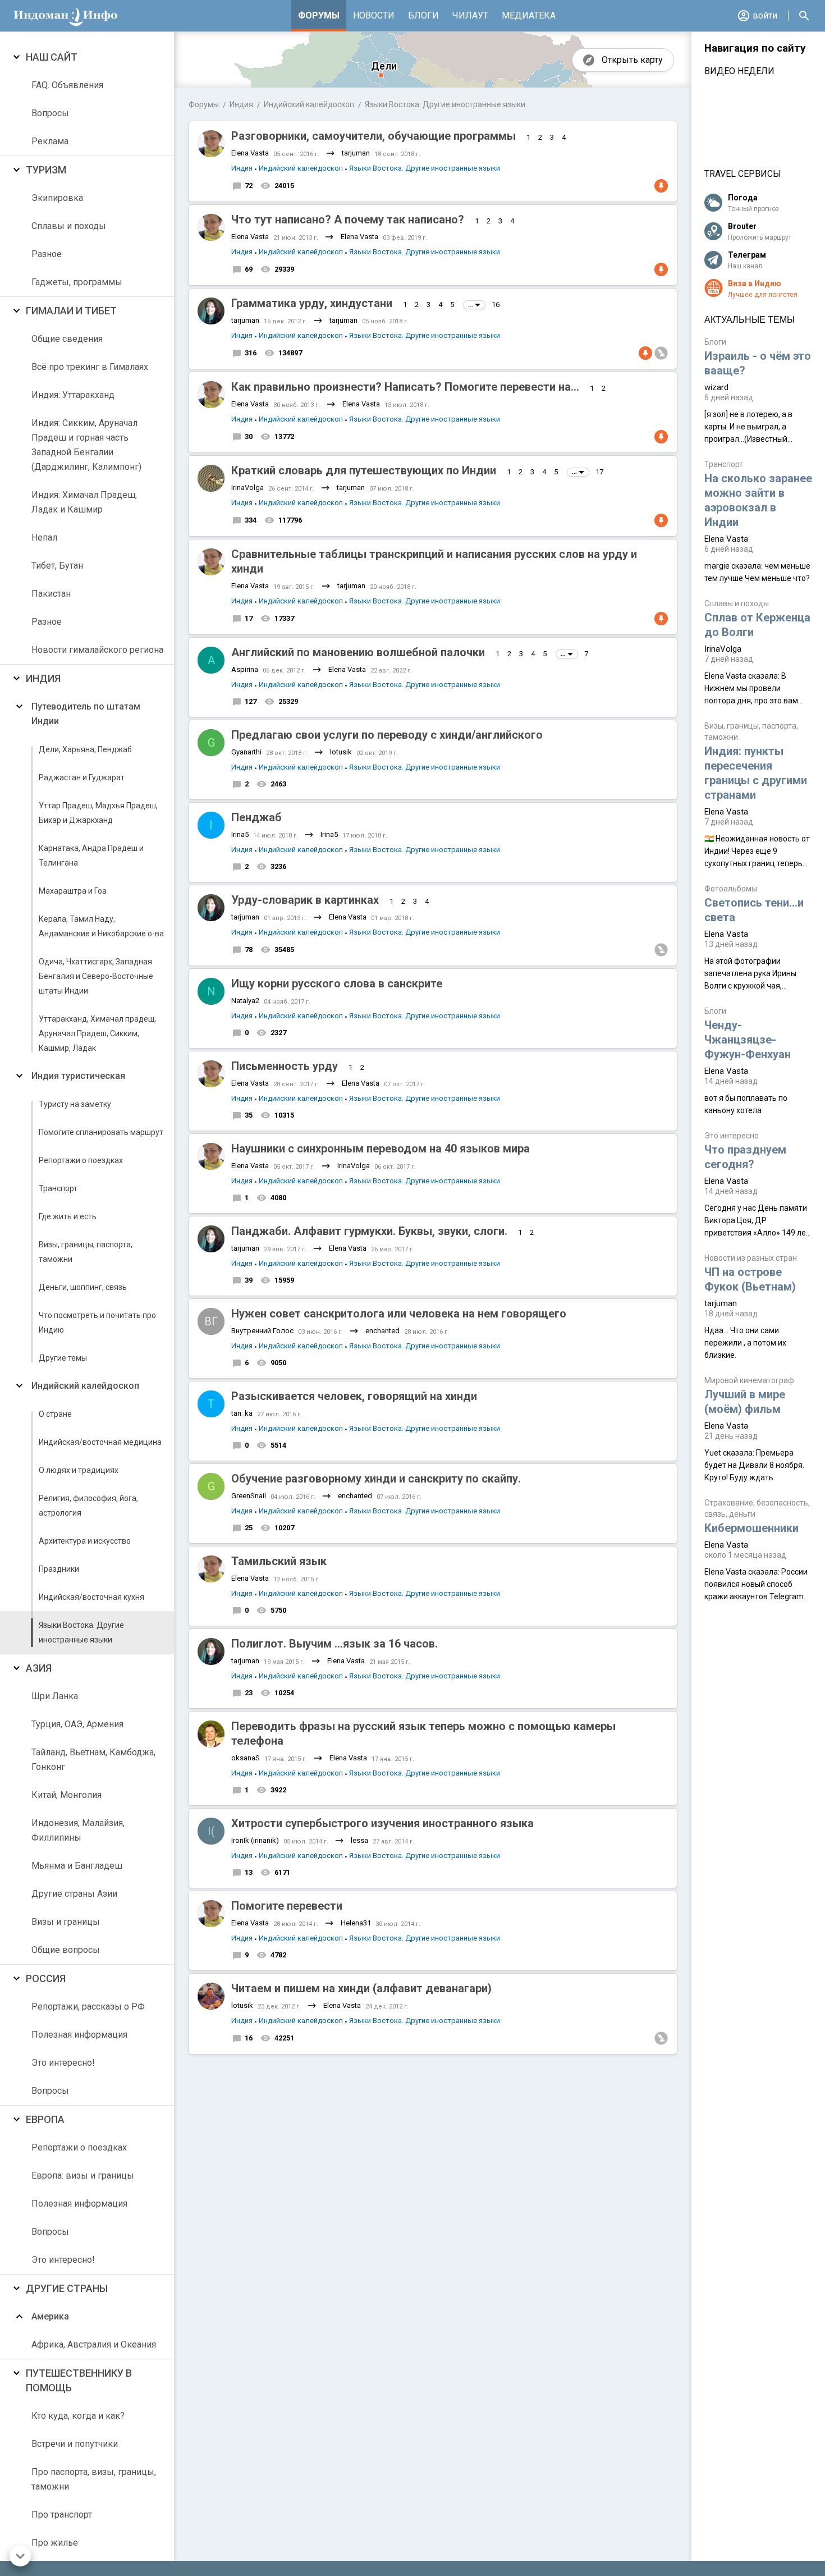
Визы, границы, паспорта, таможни (86, 1252)
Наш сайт (52, 57)
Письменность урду (285, 1066)
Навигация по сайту (755, 48)
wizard (716, 387)
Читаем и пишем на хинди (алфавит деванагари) (361, 1988)
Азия (39, 1668)
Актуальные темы (750, 320)
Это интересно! (63, 2063)
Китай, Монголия (67, 1795)
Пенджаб (256, 817)
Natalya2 (245, 1001)
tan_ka (242, 1413)
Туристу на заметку (75, 1104)
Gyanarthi (246, 752)
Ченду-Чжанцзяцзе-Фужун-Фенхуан (748, 1040)
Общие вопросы (66, 1950)
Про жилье (55, 2543)
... (471, 305)
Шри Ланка (55, 1696)
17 (599, 472)
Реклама (50, 141)
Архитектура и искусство (85, 1541)
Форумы (319, 15)
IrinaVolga (247, 488)
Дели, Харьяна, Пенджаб (85, 749)
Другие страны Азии (74, 1894)
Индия (43, 678)
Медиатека (529, 15)
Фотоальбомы (731, 889)
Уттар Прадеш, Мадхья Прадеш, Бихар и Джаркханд (98, 813)
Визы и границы (66, 1922)
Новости (374, 15)
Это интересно (732, 1136)
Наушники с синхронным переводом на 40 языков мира (381, 1149)
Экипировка (57, 198)
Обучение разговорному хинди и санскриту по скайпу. (376, 1479)
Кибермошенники (751, 1528)
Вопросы (50, 113)
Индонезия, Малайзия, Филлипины (78, 1830)
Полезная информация (79, 2035)
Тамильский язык (279, 1561)
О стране (55, 1414)
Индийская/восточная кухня (91, 1597)
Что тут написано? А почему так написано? (348, 219)
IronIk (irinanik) (255, 1840)
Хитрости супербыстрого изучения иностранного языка (382, 1823)
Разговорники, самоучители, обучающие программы (373, 136)
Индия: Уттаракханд (73, 395)
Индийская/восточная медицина (100, 1442)
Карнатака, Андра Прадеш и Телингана (91, 855)
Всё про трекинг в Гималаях (90, 367)
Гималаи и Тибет (71, 311)
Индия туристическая (78, 1076)
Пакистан (51, 594)
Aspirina (245, 669)
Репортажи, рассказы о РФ (88, 2007)
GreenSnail (249, 1496)
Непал (44, 537)
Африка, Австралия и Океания (94, 2344)
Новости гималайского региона (97, 650)
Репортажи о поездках (81, 1160)
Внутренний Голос (262, 1331)
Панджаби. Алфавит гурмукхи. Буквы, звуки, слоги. (369, 1231)
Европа (45, 2119)
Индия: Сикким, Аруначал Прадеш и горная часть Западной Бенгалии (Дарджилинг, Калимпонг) (86, 445)
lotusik (341, 752)
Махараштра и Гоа (73, 891)
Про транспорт (62, 2515)
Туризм (46, 170)
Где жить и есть (68, 1216)
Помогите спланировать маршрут (101, 1132)
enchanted (382, 1331)
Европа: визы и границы (83, 2175)
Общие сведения (67, 339)
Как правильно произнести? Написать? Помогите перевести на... (405, 387)
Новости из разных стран (751, 1258)
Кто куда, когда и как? (78, 2416)
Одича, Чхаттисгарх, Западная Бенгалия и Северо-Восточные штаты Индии (96, 976)
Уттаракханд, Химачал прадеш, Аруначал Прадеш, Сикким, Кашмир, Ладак (97, 1033)
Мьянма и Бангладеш (77, 1866)
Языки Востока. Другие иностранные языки (81, 1632)
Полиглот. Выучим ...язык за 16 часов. (334, 1644)
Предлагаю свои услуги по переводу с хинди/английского (387, 735)
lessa (359, 1840)
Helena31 (356, 1923)
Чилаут (470, 15)
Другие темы (63, 1358)
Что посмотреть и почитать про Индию (97, 1323)
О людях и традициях (79, 1470)
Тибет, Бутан (57, 566)
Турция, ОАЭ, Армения (77, 1724)
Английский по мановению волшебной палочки (358, 652)
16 (496, 305)
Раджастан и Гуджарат (82, 777)
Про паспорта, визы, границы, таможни (94, 2479)
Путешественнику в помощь (79, 2380)
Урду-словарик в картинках (305, 900)
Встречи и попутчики (75, 2444)
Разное (47, 254)
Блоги (423, 15)
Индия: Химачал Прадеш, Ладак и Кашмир (84, 502)
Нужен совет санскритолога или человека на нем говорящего (399, 1314)
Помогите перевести (287, 1906)
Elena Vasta (250, 153)
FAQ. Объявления (67, 85)
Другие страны (67, 2288)
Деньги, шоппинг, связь (83, 1287)
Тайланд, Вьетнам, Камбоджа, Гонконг (93, 1760)
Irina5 (240, 834)
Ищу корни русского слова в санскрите (337, 983)
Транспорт (58, 1188)
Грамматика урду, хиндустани (312, 303)
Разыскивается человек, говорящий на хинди (354, 1396)
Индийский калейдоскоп (85, 1386)
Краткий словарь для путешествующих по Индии (364, 470)
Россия (46, 1978)
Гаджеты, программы (77, 282)
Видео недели (739, 71)
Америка (50, 2316)
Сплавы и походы (69, 226)
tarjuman (356, 153)
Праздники (59, 1569)
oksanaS (246, 1758)
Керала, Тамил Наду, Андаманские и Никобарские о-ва (101, 926)
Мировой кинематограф (749, 1380)
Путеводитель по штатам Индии (86, 714)
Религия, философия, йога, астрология (88, 1506)
